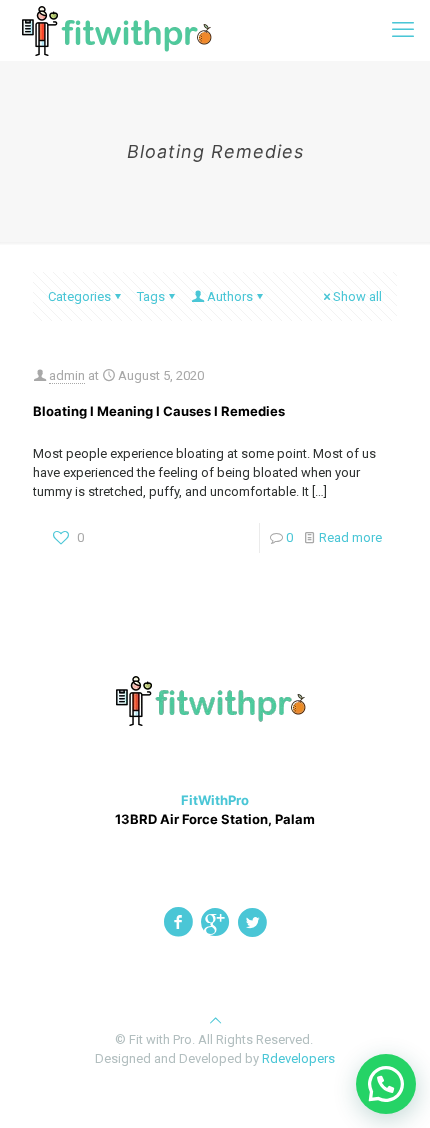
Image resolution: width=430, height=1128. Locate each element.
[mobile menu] (403, 30)
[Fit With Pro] (121, 30)
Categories (79, 296)
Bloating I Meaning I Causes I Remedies (159, 411)
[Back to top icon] (215, 1020)
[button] (386, 1084)
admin (67, 375)
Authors (230, 296)
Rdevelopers (298, 1058)
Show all (357, 296)
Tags (151, 296)
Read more (350, 537)
